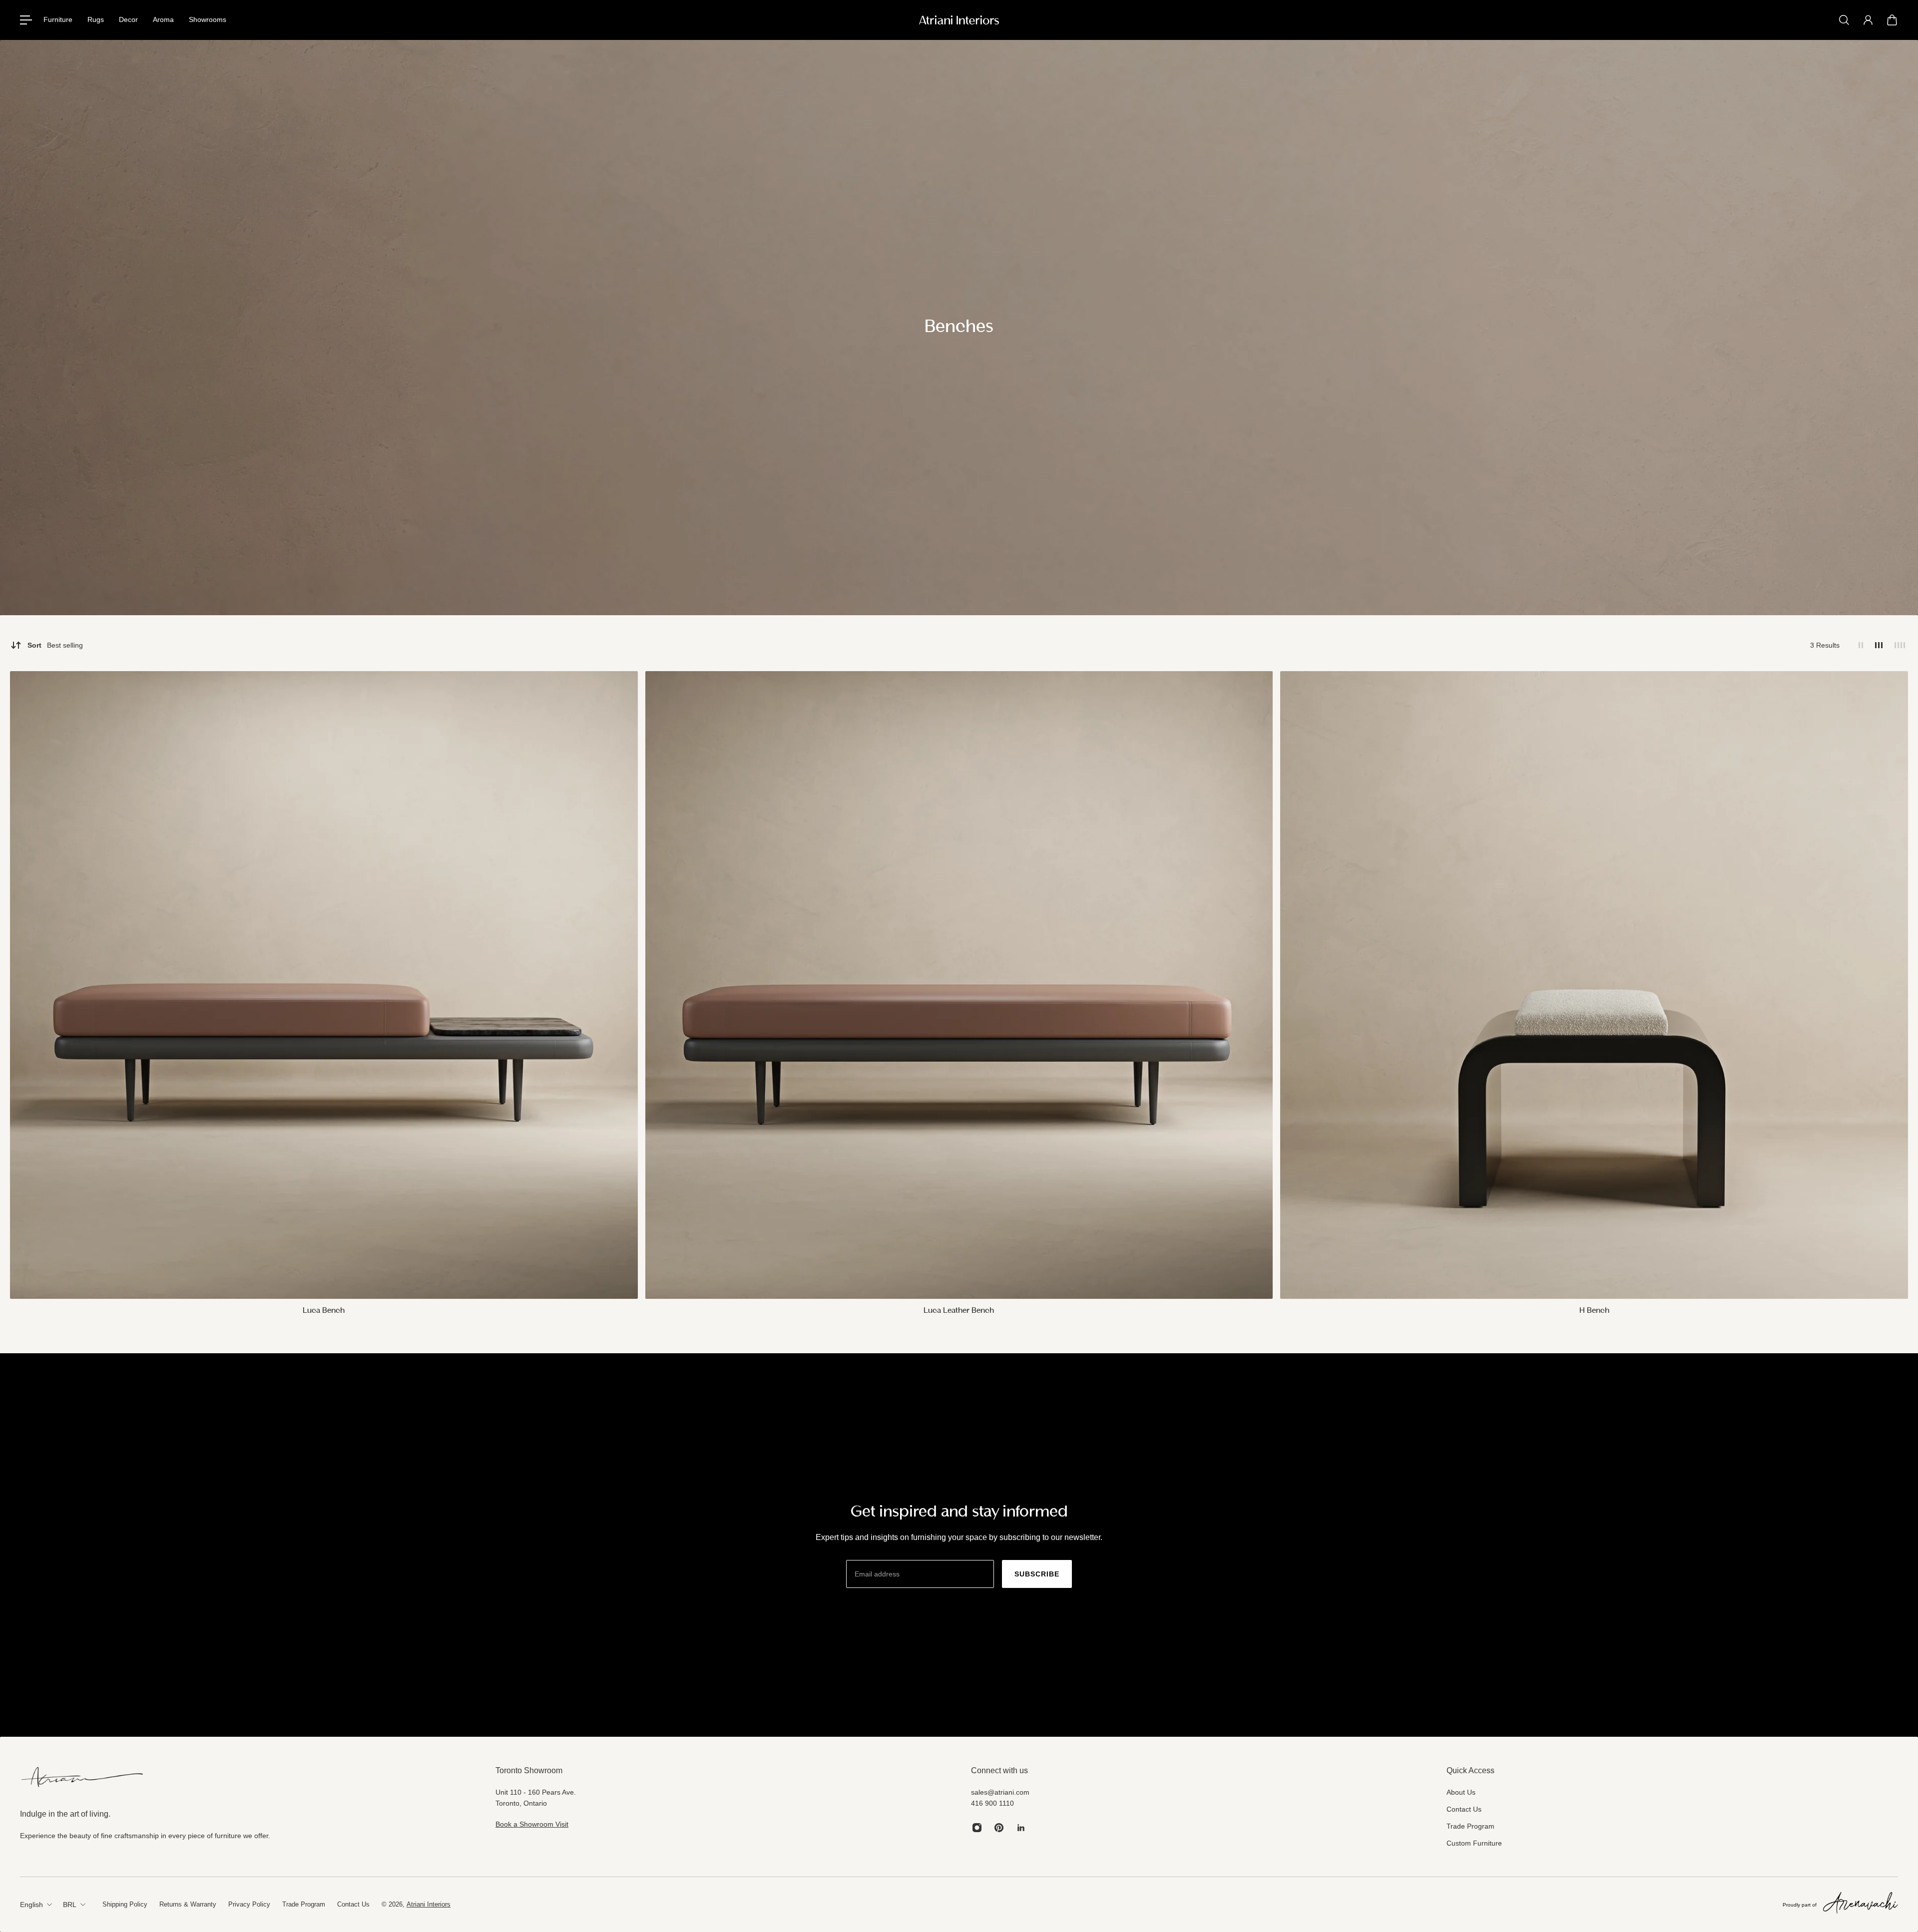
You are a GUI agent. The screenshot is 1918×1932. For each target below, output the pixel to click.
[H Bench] (1594, 985)
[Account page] (1868, 20)
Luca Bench (324, 1311)
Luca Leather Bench (959, 1311)
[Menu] (26, 20)
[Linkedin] (1021, 1828)
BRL (70, 1905)
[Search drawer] (1844, 20)
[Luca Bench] (324, 985)
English (31, 1905)
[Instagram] (977, 1828)
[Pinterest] (999, 1828)
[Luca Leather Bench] (959, 985)
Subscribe (1037, 1574)
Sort (55, 645)
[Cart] (1892, 20)
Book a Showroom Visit (532, 1824)
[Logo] (959, 20)
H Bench (1594, 1311)
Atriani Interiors (429, 1904)
